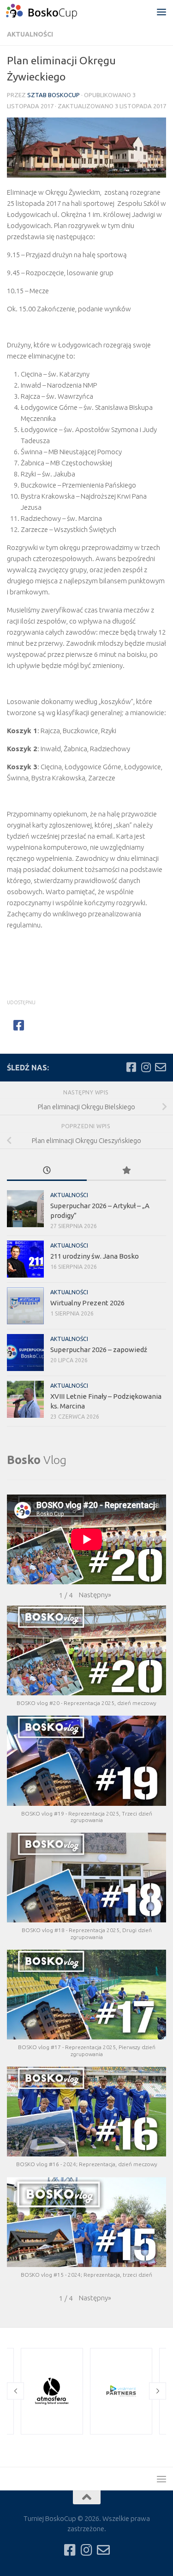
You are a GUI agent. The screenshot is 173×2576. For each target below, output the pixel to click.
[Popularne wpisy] (127, 1171)
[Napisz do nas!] (161, 1067)
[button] (95, 1595)
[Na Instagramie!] (146, 1067)
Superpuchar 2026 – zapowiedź (99, 1350)
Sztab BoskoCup (54, 95)
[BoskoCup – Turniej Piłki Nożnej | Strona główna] (54, 12)
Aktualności (30, 34)
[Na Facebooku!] (131, 1067)
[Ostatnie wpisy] (47, 1171)
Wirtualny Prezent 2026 (87, 1303)
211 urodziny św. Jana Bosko (95, 1256)
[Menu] (161, 12)
